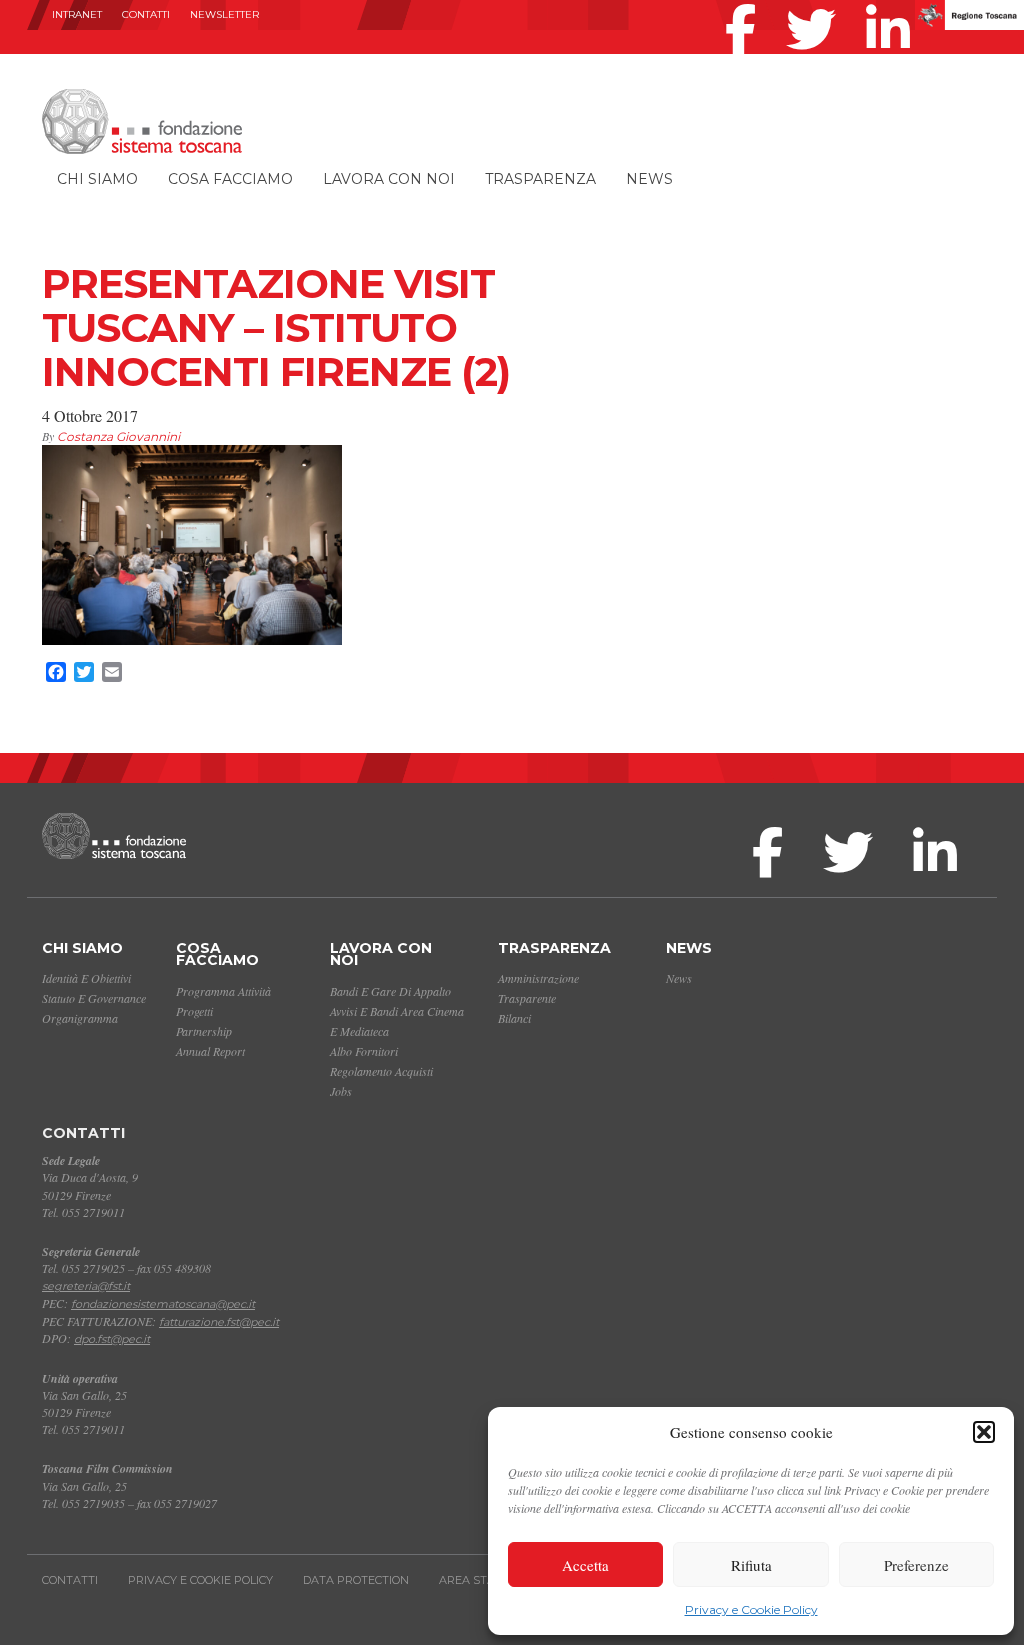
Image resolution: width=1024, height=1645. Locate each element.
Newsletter (224, 14)
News (649, 179)
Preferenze (916, 1565)
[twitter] (816, 4)
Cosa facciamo (230, 179)
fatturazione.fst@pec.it (219, 1322)
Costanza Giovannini (118, 436)
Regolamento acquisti (381, 1071)
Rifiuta (751, 1565)
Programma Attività (223, 991)
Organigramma (80, 1018)
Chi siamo (97, 179)
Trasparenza (540, 179)
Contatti (146, 14)
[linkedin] (893, 4)
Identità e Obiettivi (86, 978)
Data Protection (356, 1580)
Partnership (204, 1031)
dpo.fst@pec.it (112, 1339)
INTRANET (77, 14)
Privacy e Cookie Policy (751, 1609)
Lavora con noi (389, 179)
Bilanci (514, 1018)
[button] (984, 1432)
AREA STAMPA (480, 1580)
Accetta (585, 1565)
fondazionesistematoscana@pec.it (163, 1304)
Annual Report (210, 1051)
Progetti (194, 1011)
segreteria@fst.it (86, 1286)
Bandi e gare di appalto (390, 991)
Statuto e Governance (94, 998)
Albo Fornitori (364, 1051)
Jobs (341, 1091)
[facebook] (745, 4)
